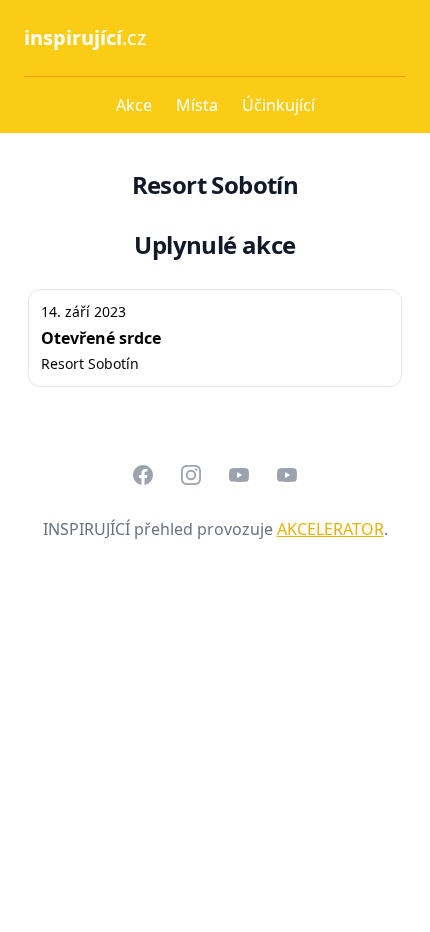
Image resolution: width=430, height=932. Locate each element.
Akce (134, 105)
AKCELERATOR (330, 529)
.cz (85, 37)
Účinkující (278, 105)
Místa (197, 105)
